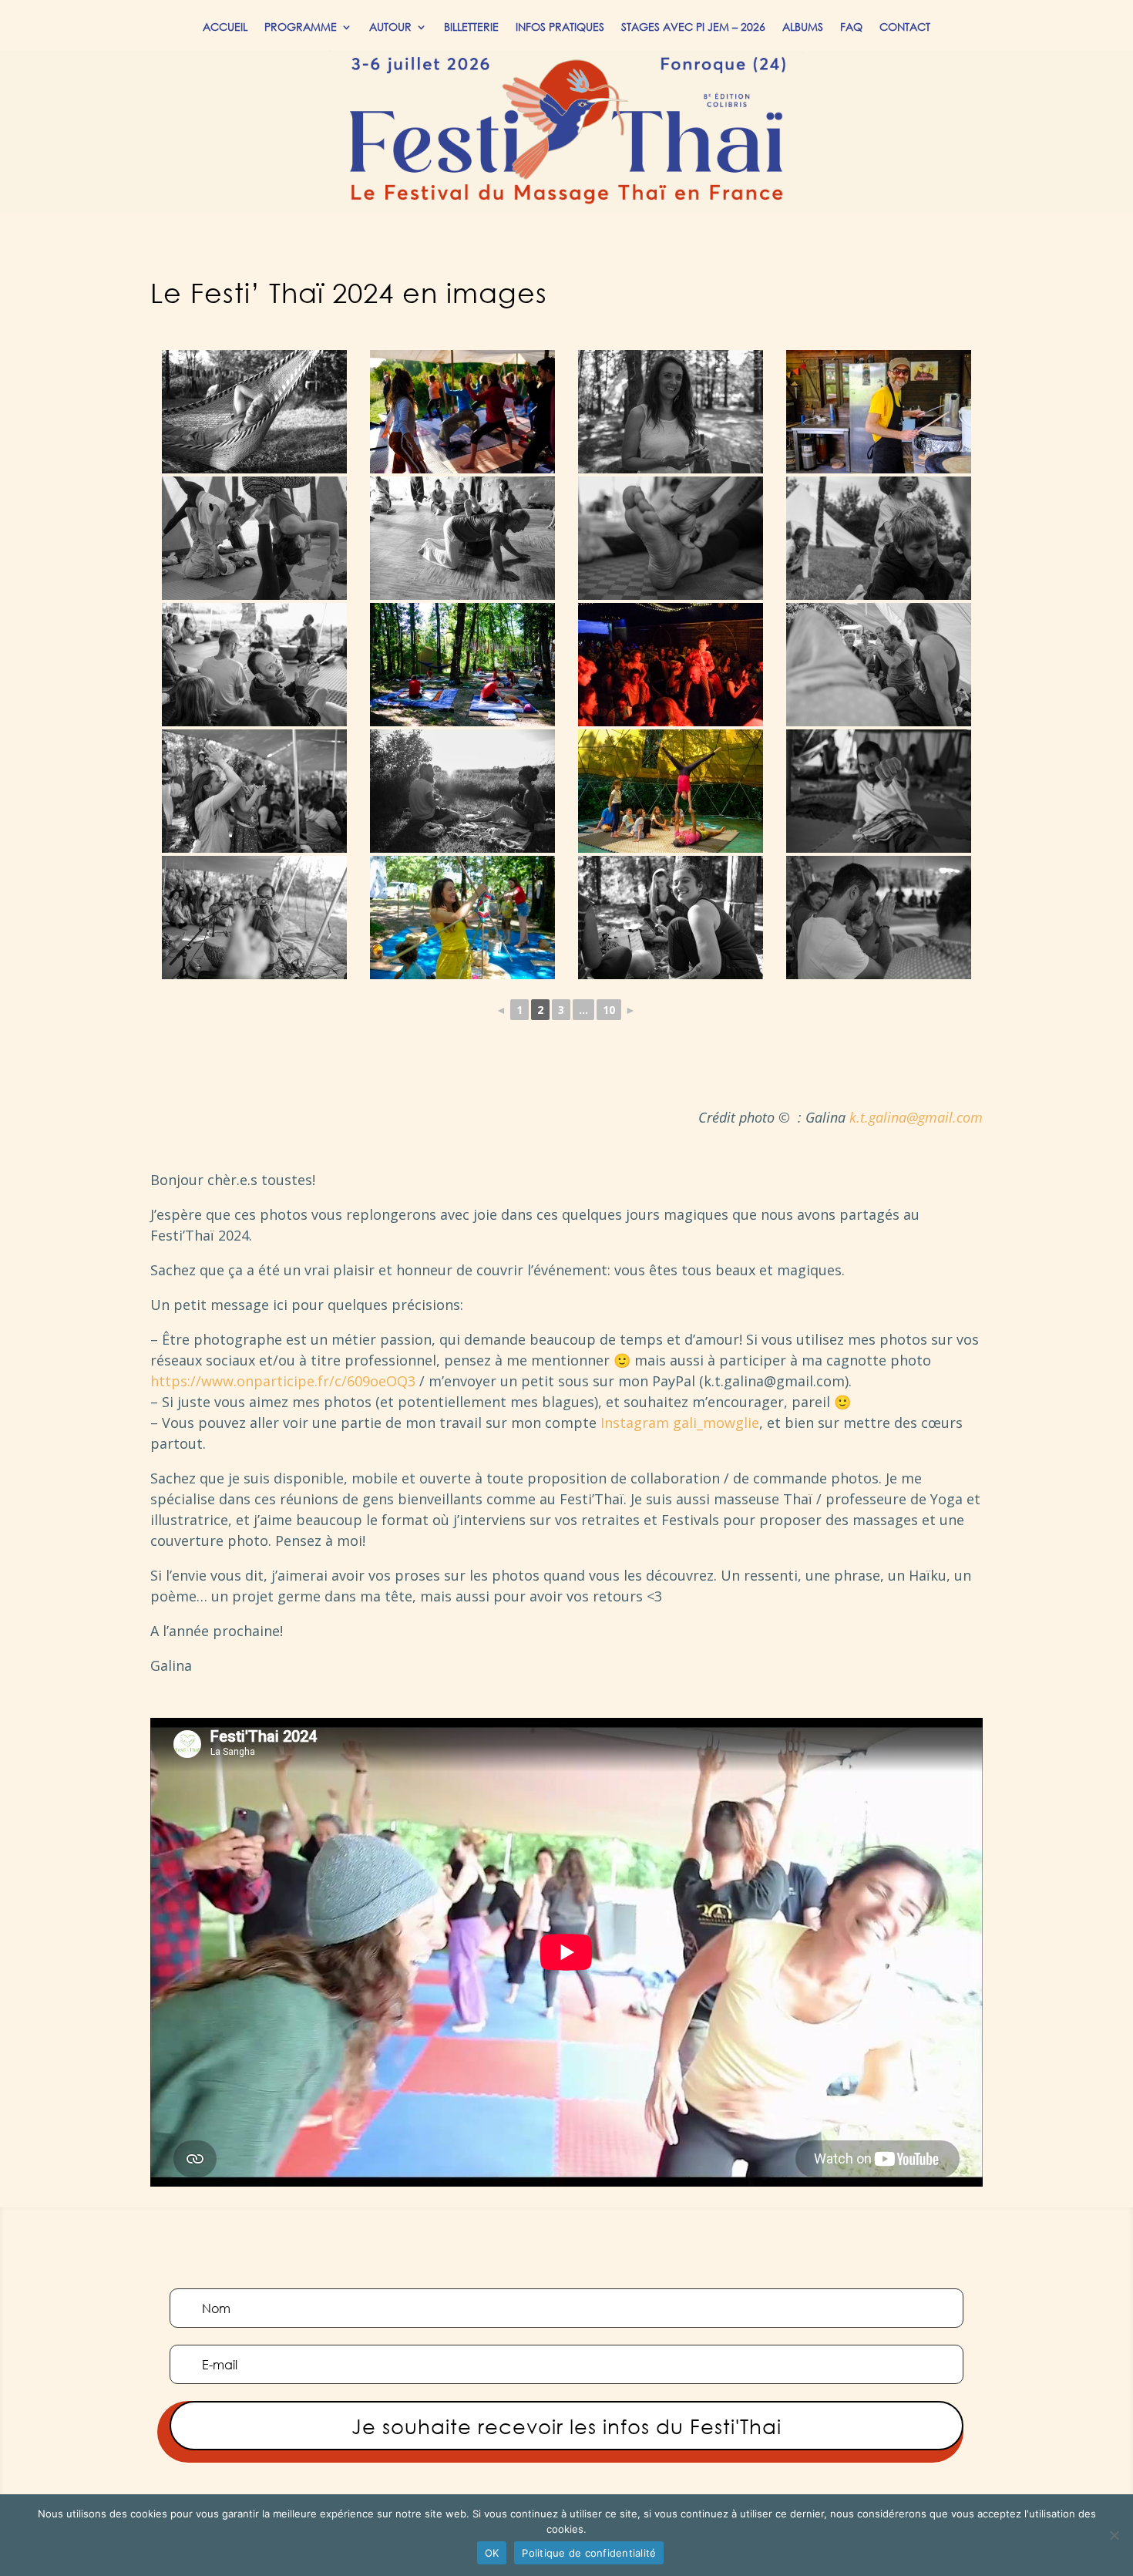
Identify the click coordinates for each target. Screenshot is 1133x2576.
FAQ (851, 28)
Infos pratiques (560, 28)
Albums (803, 28)
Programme (301, 28)
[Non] (1114, 2535)
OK (492, 2553)
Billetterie (471, 28)
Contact (905, 28)
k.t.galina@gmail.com (916, 1117)
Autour (390, 28)
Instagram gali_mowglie (680, 1423)
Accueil (225, 28)
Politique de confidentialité (589, 2553)
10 (609, 1010)
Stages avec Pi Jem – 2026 (693, 28)
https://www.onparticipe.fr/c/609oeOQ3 (283, 1381)
